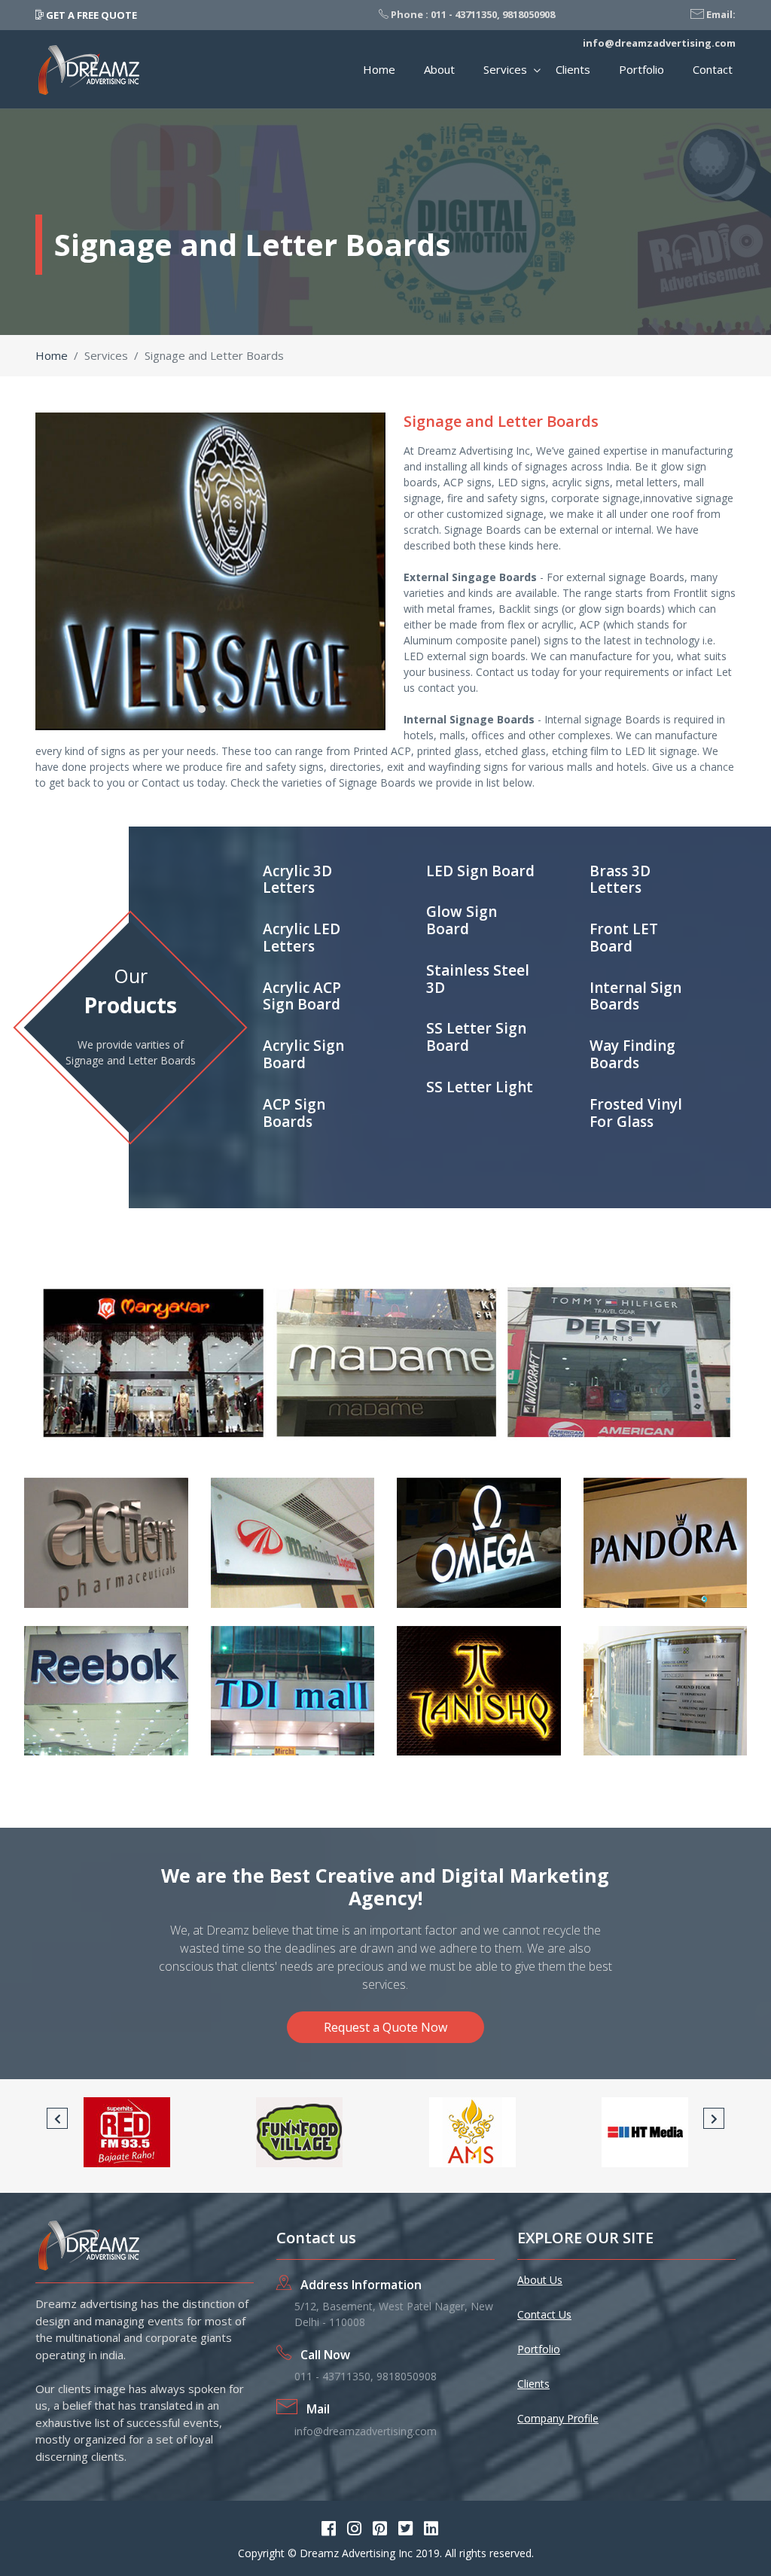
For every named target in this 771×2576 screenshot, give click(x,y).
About (439, 69)
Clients (573, 69)
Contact (713, 69)
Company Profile (558, 2418)
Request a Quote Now (385, 2027)
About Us (540, 2280)
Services (505, 69)
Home (379, 69)
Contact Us (544, 2314)
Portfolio (641, 69)
